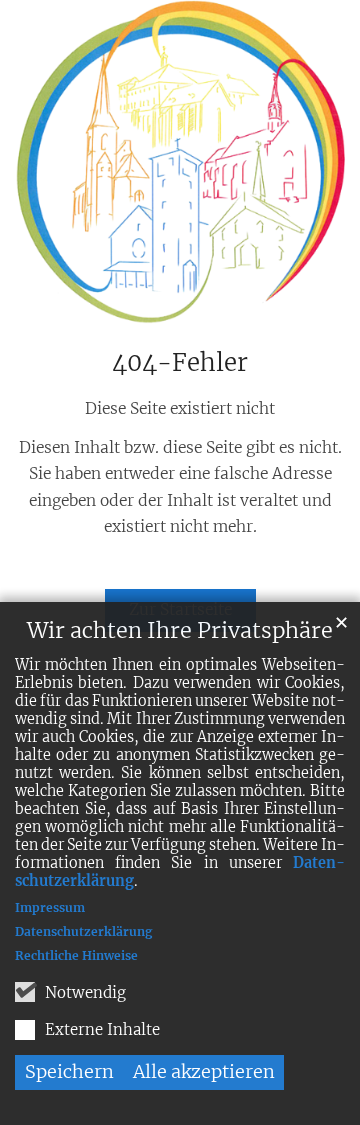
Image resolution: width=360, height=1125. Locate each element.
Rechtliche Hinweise (76, 955)
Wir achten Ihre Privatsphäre (180, 630)
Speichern (69, 1071)
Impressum (50, 907)
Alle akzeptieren (204, 1071)
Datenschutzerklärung (83, 931)
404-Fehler (180, 363)
